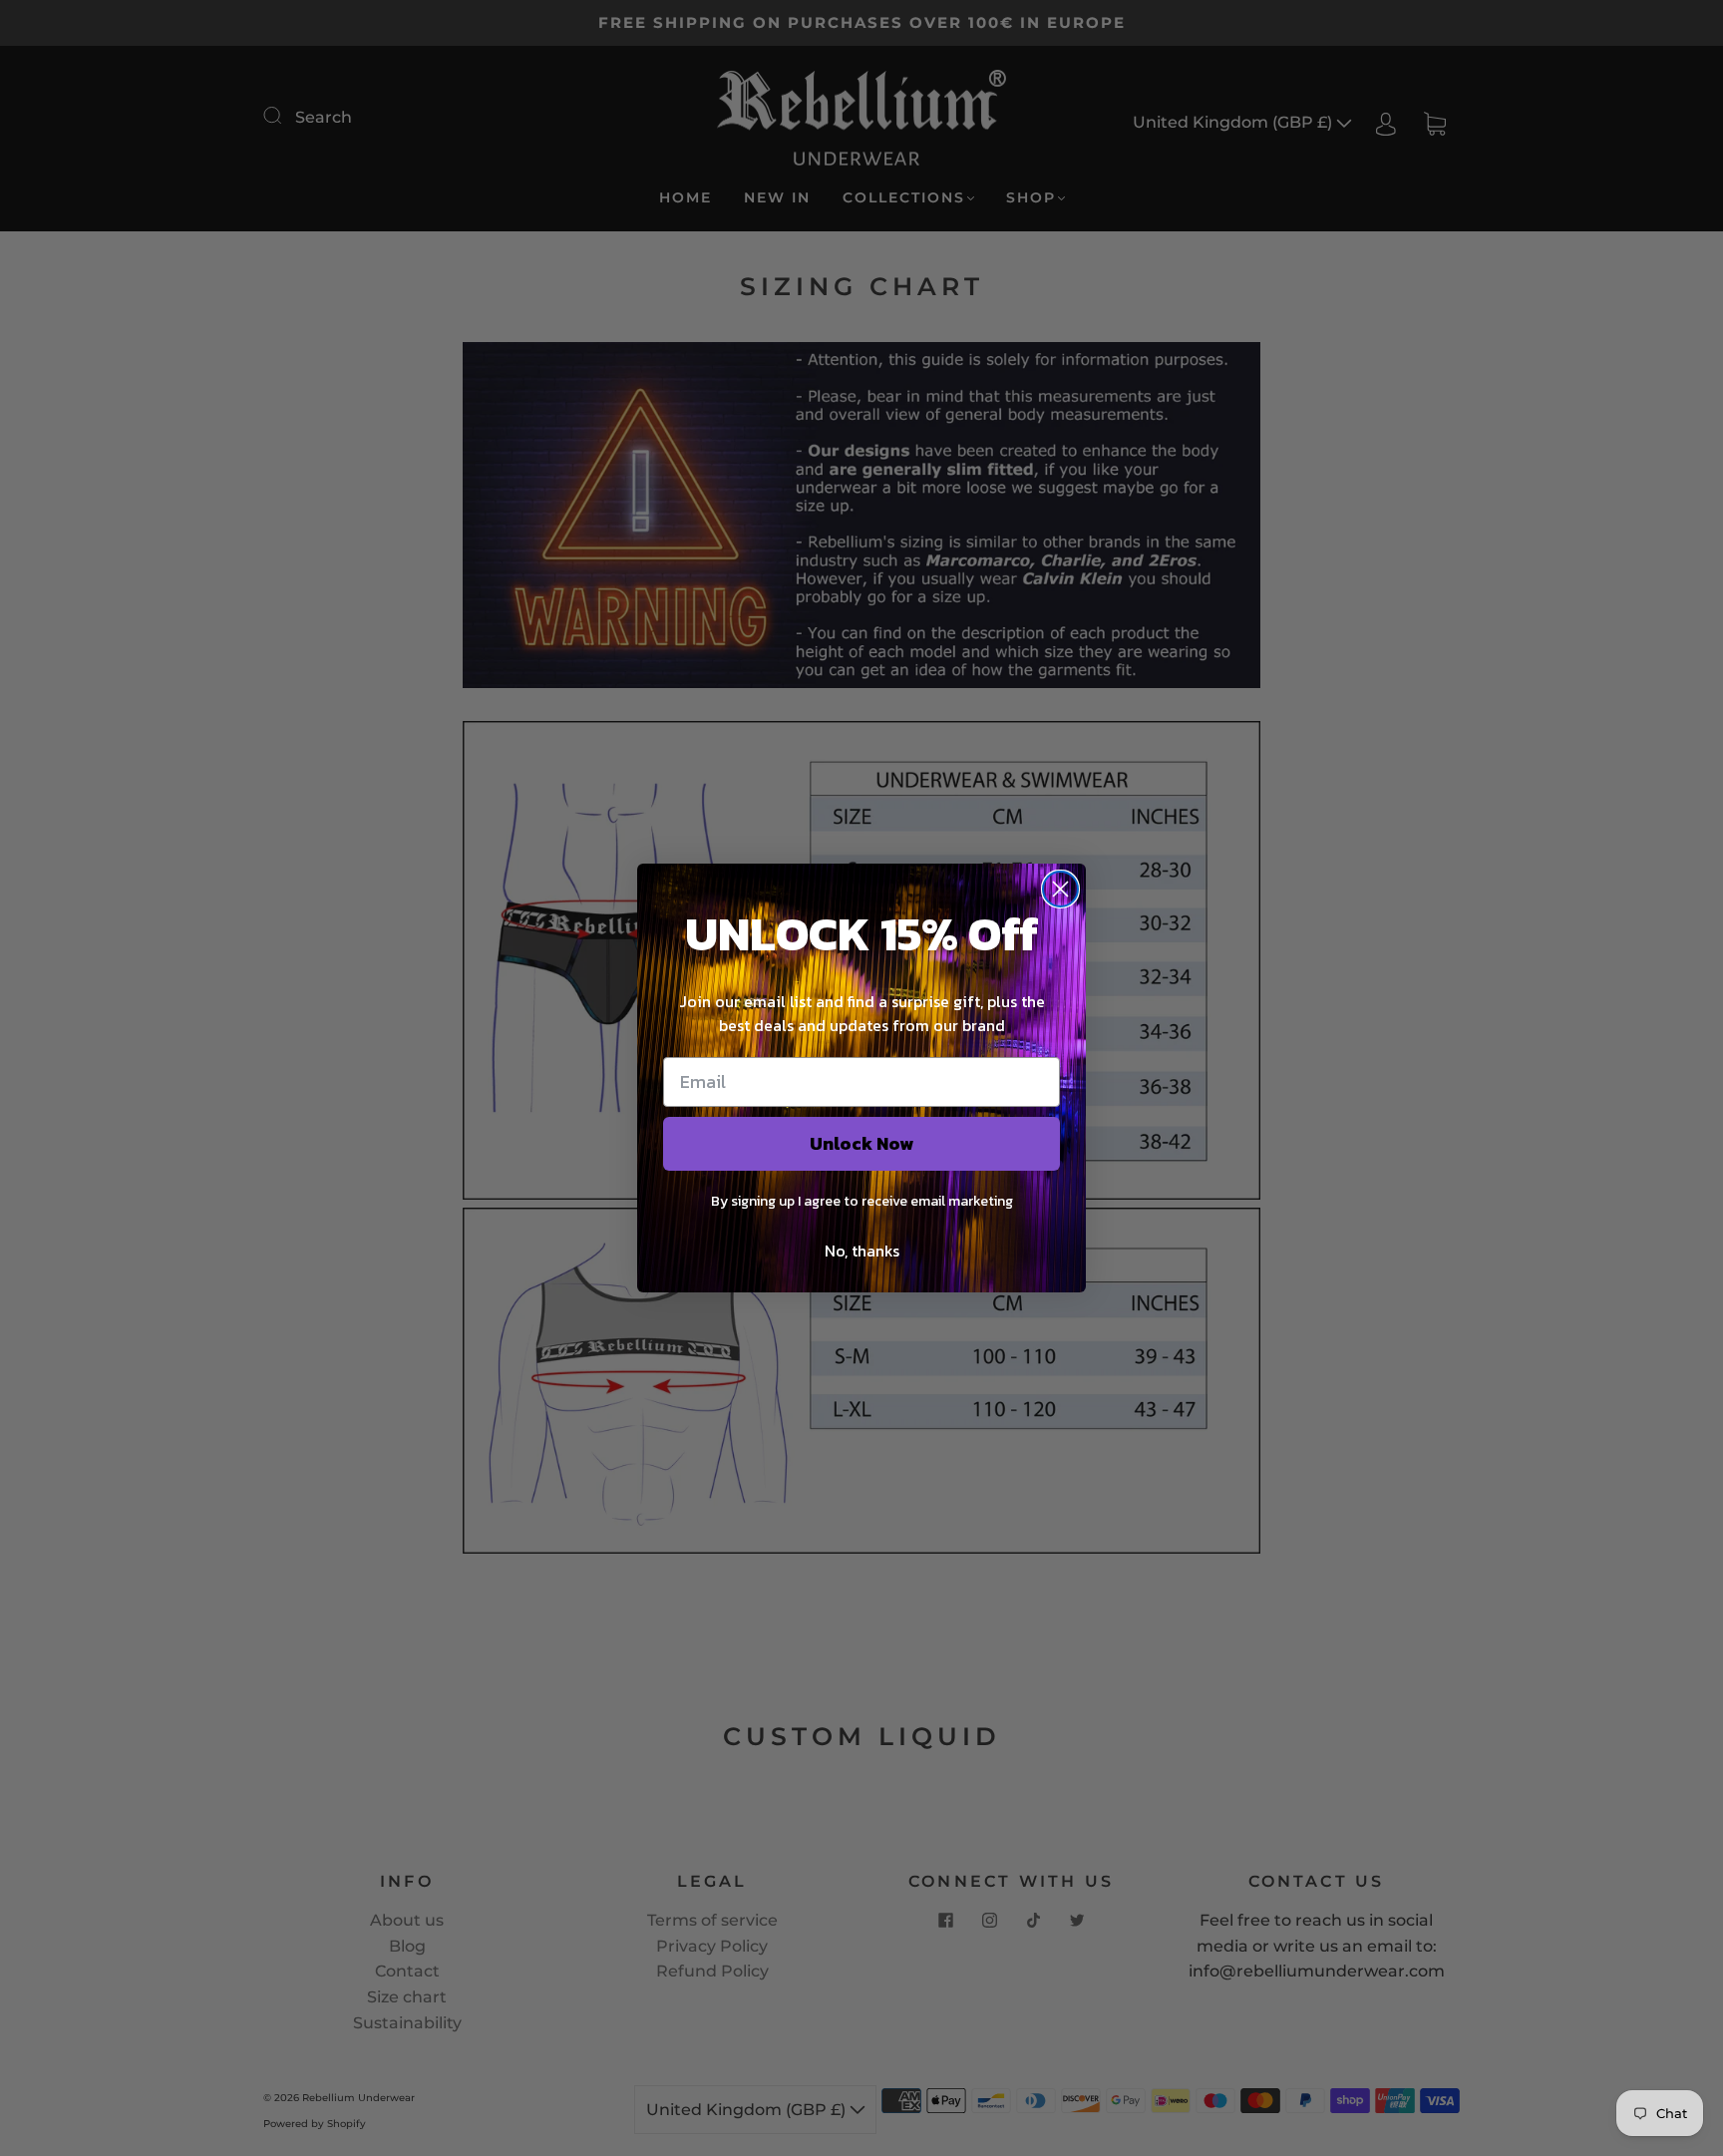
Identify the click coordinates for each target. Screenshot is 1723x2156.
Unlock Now (861, 1143)
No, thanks (862, 1251)
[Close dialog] (1060, 889)
